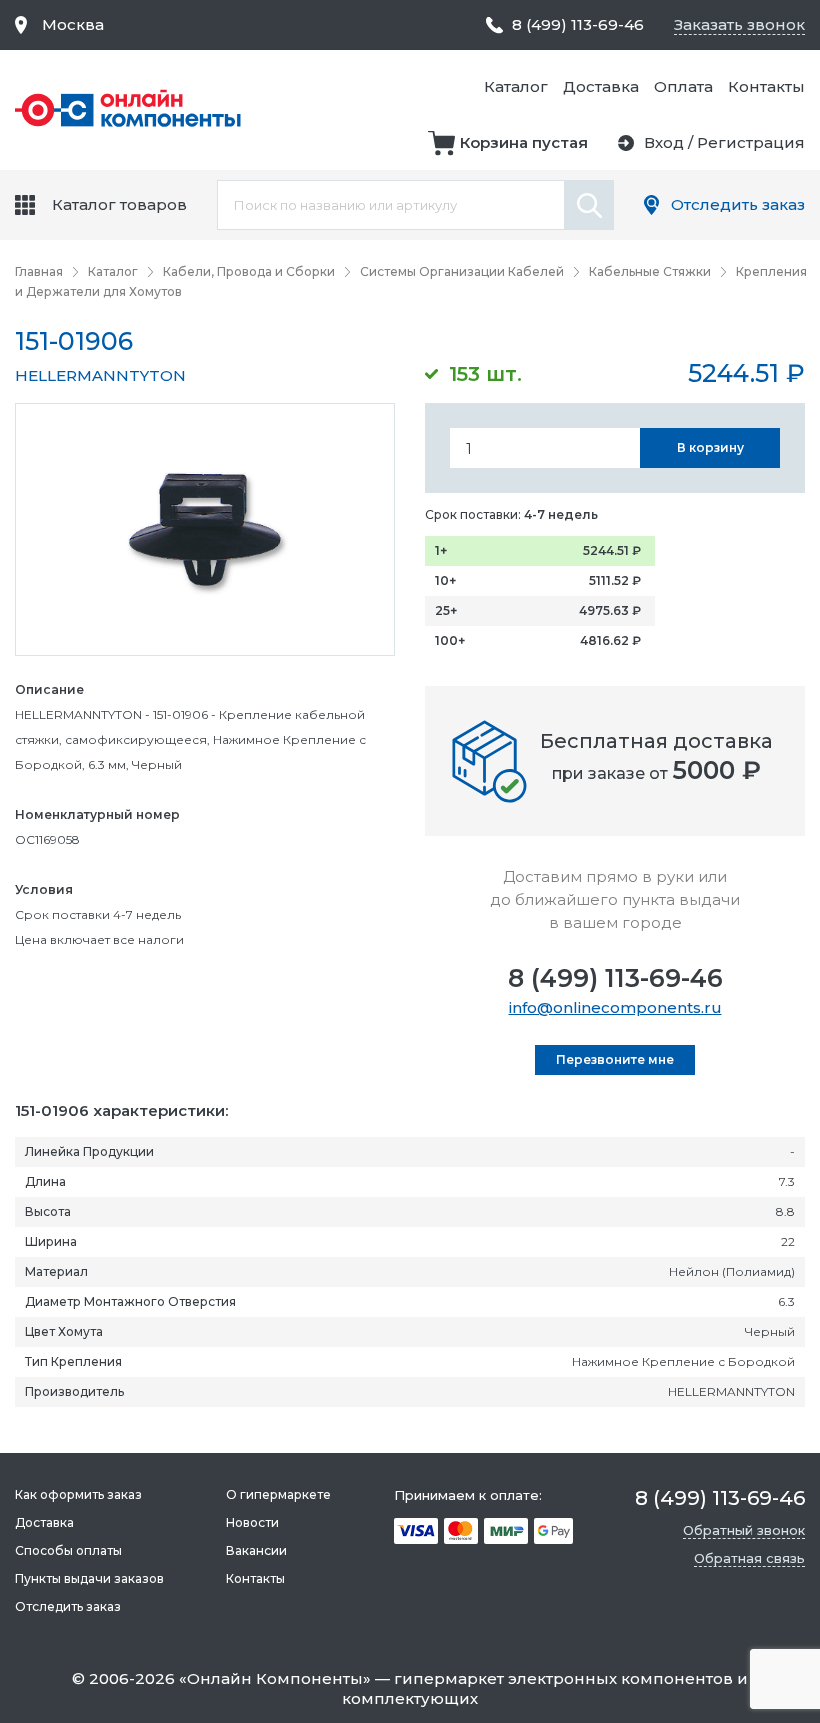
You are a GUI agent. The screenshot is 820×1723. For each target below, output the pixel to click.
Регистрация (751, 142)
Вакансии (256, 1550)
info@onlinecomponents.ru (615, 1007)
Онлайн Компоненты (275, 1678)
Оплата (683, 86)
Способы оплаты (68, 1550)
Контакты (766, 86)
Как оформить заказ (78, 1494)
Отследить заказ (738, 204)
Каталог (516, 86)
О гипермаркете (278, 1494)
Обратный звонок (744, 1530)
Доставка (601, 86)
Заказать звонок (739, 24)
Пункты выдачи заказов (89, 1578)
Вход (664, 142)
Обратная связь (749, 1558)
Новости (252, 1522)
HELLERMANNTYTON (100, 375)
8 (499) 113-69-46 (615, 978)
